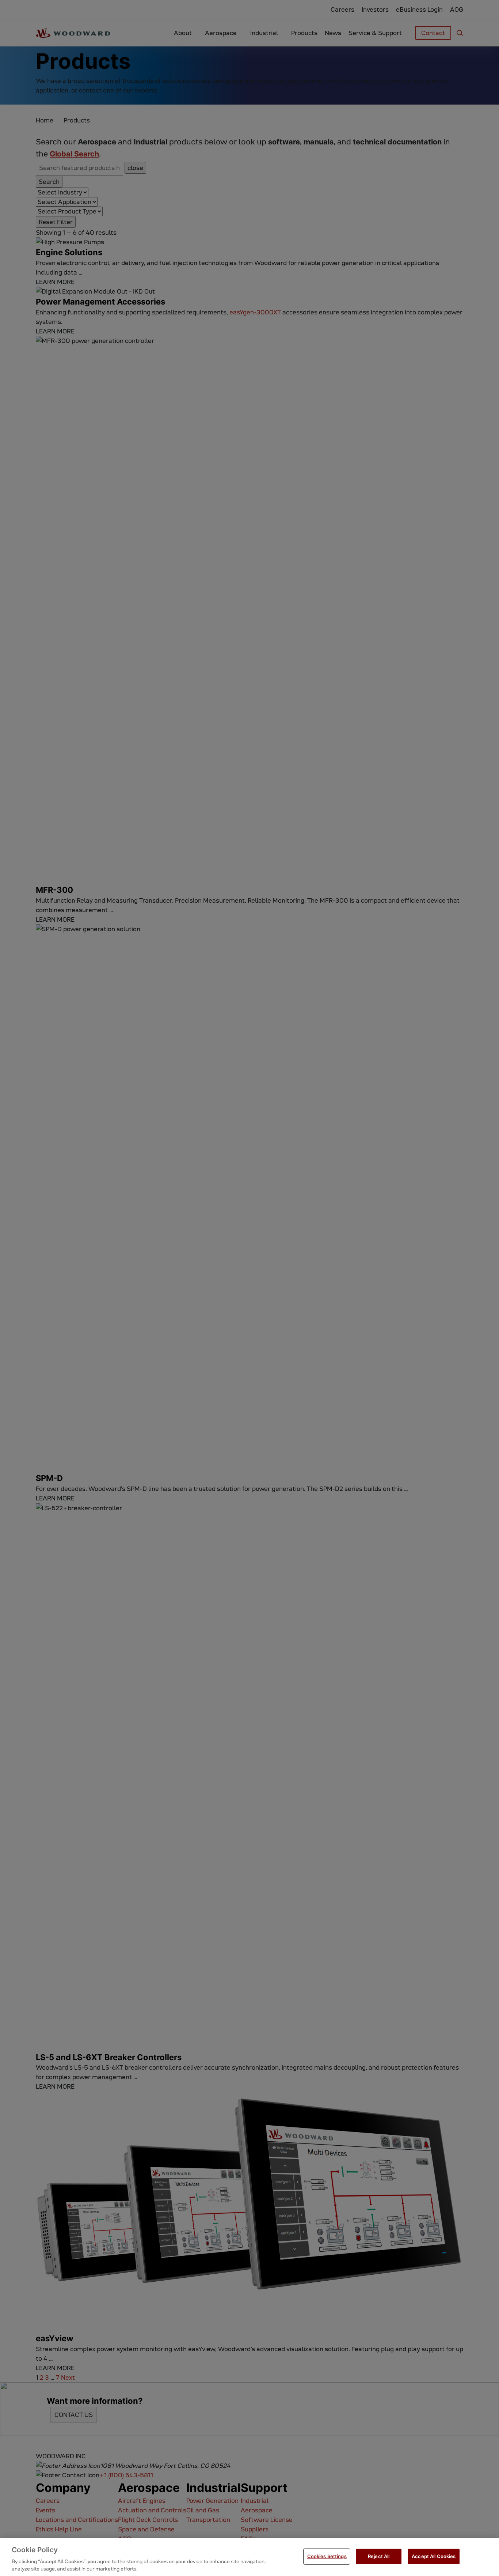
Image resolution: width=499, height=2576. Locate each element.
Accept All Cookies (434, 2556)
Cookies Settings (327, 2556)
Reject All (379, 2556)
